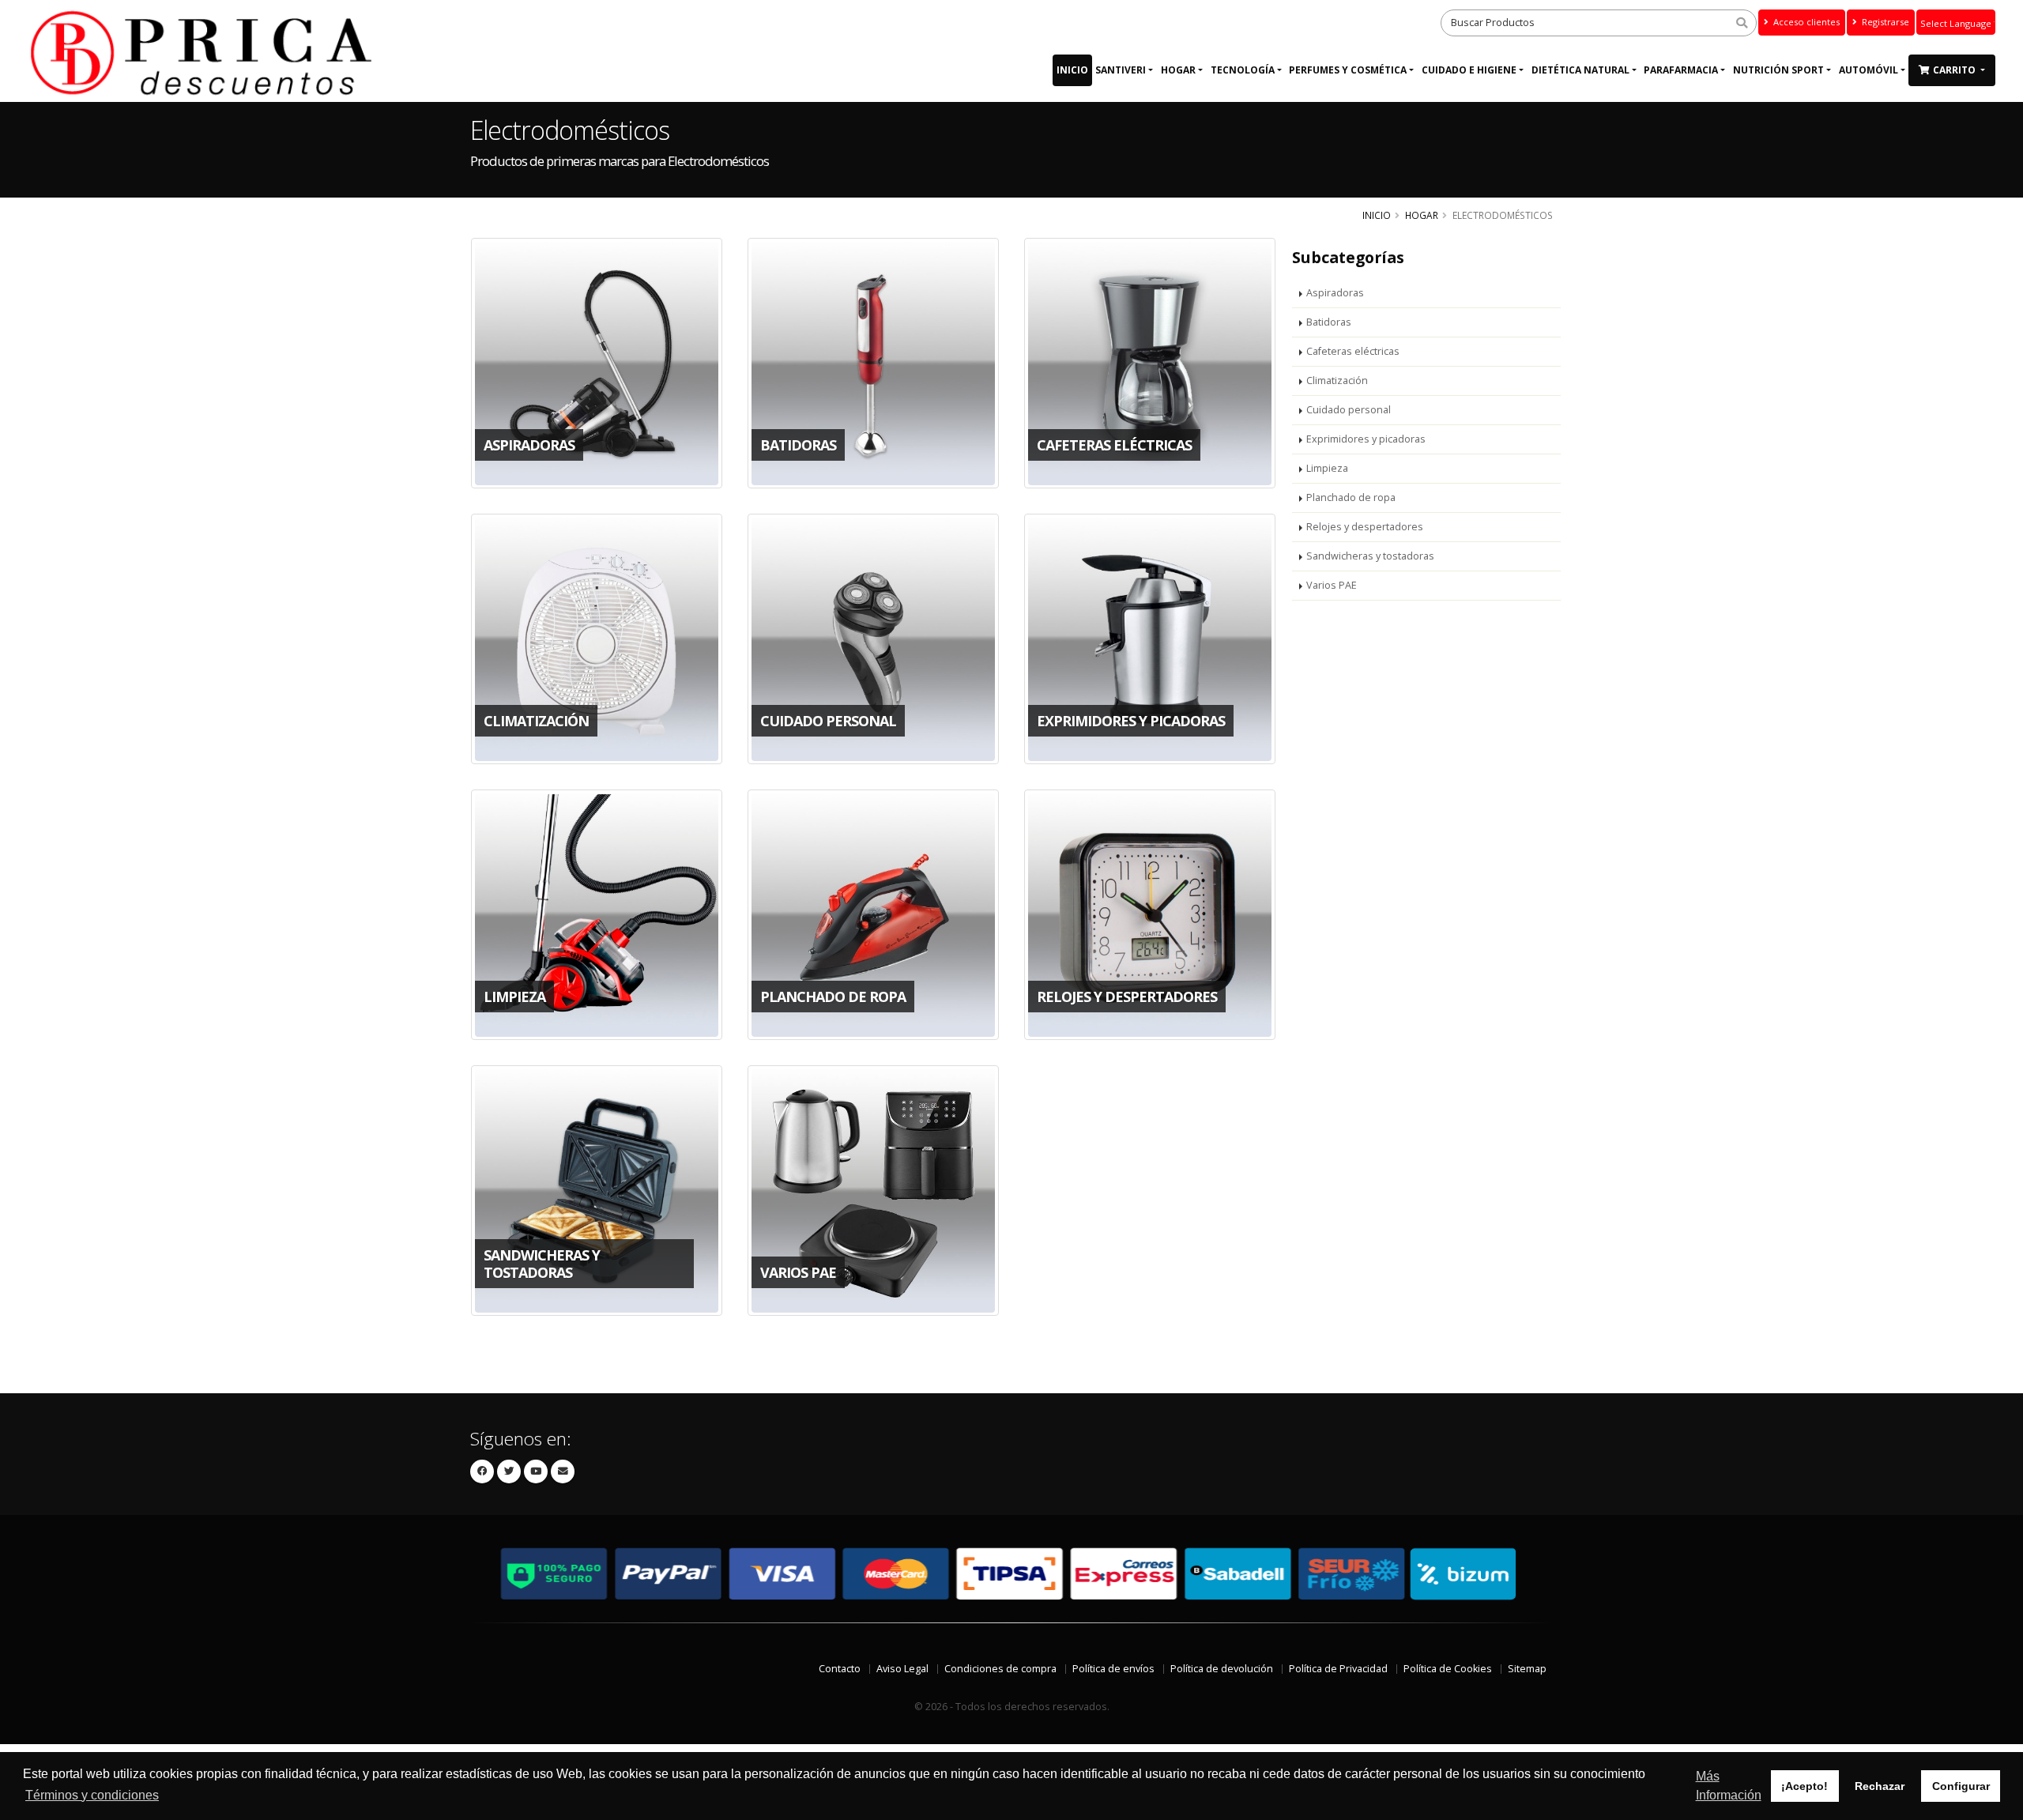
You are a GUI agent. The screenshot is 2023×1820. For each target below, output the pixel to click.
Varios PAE (1332, 585)
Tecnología (1243, 70)
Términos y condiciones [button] (92, 1795)
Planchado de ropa (1351, 497)
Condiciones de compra (1000, 1669)
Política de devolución (1222, 1669)
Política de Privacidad (1338, 1669)
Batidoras (1329, 322)
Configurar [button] (1961, 1786)
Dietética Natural (1580, 70)
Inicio (1072, 70)
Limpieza (1327, 468)
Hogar (1178, 70)
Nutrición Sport (1778, 70)
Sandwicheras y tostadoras (1370, 556)
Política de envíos (1113, 1669)
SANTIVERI (1121, 70)
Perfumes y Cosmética (1348, 70)
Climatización (1337, 381)
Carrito (1955, 70)
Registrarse (1884, 22)
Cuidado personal (1349, 410)
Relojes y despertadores (1365, 527)
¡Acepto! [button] (1805, 1786)
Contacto (840, 1669)
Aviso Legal (902, 1669)
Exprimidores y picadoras (1366, 439)
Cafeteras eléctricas (1353, 351)
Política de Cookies (1448, 1669)
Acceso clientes (1805, 22)
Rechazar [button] (1880, 1786)
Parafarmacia (1681, 70)
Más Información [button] (1729, 1786)
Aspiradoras (1335, 293)
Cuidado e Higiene (1469, 70)
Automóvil (1869, 70)
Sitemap (1527, 1669)
